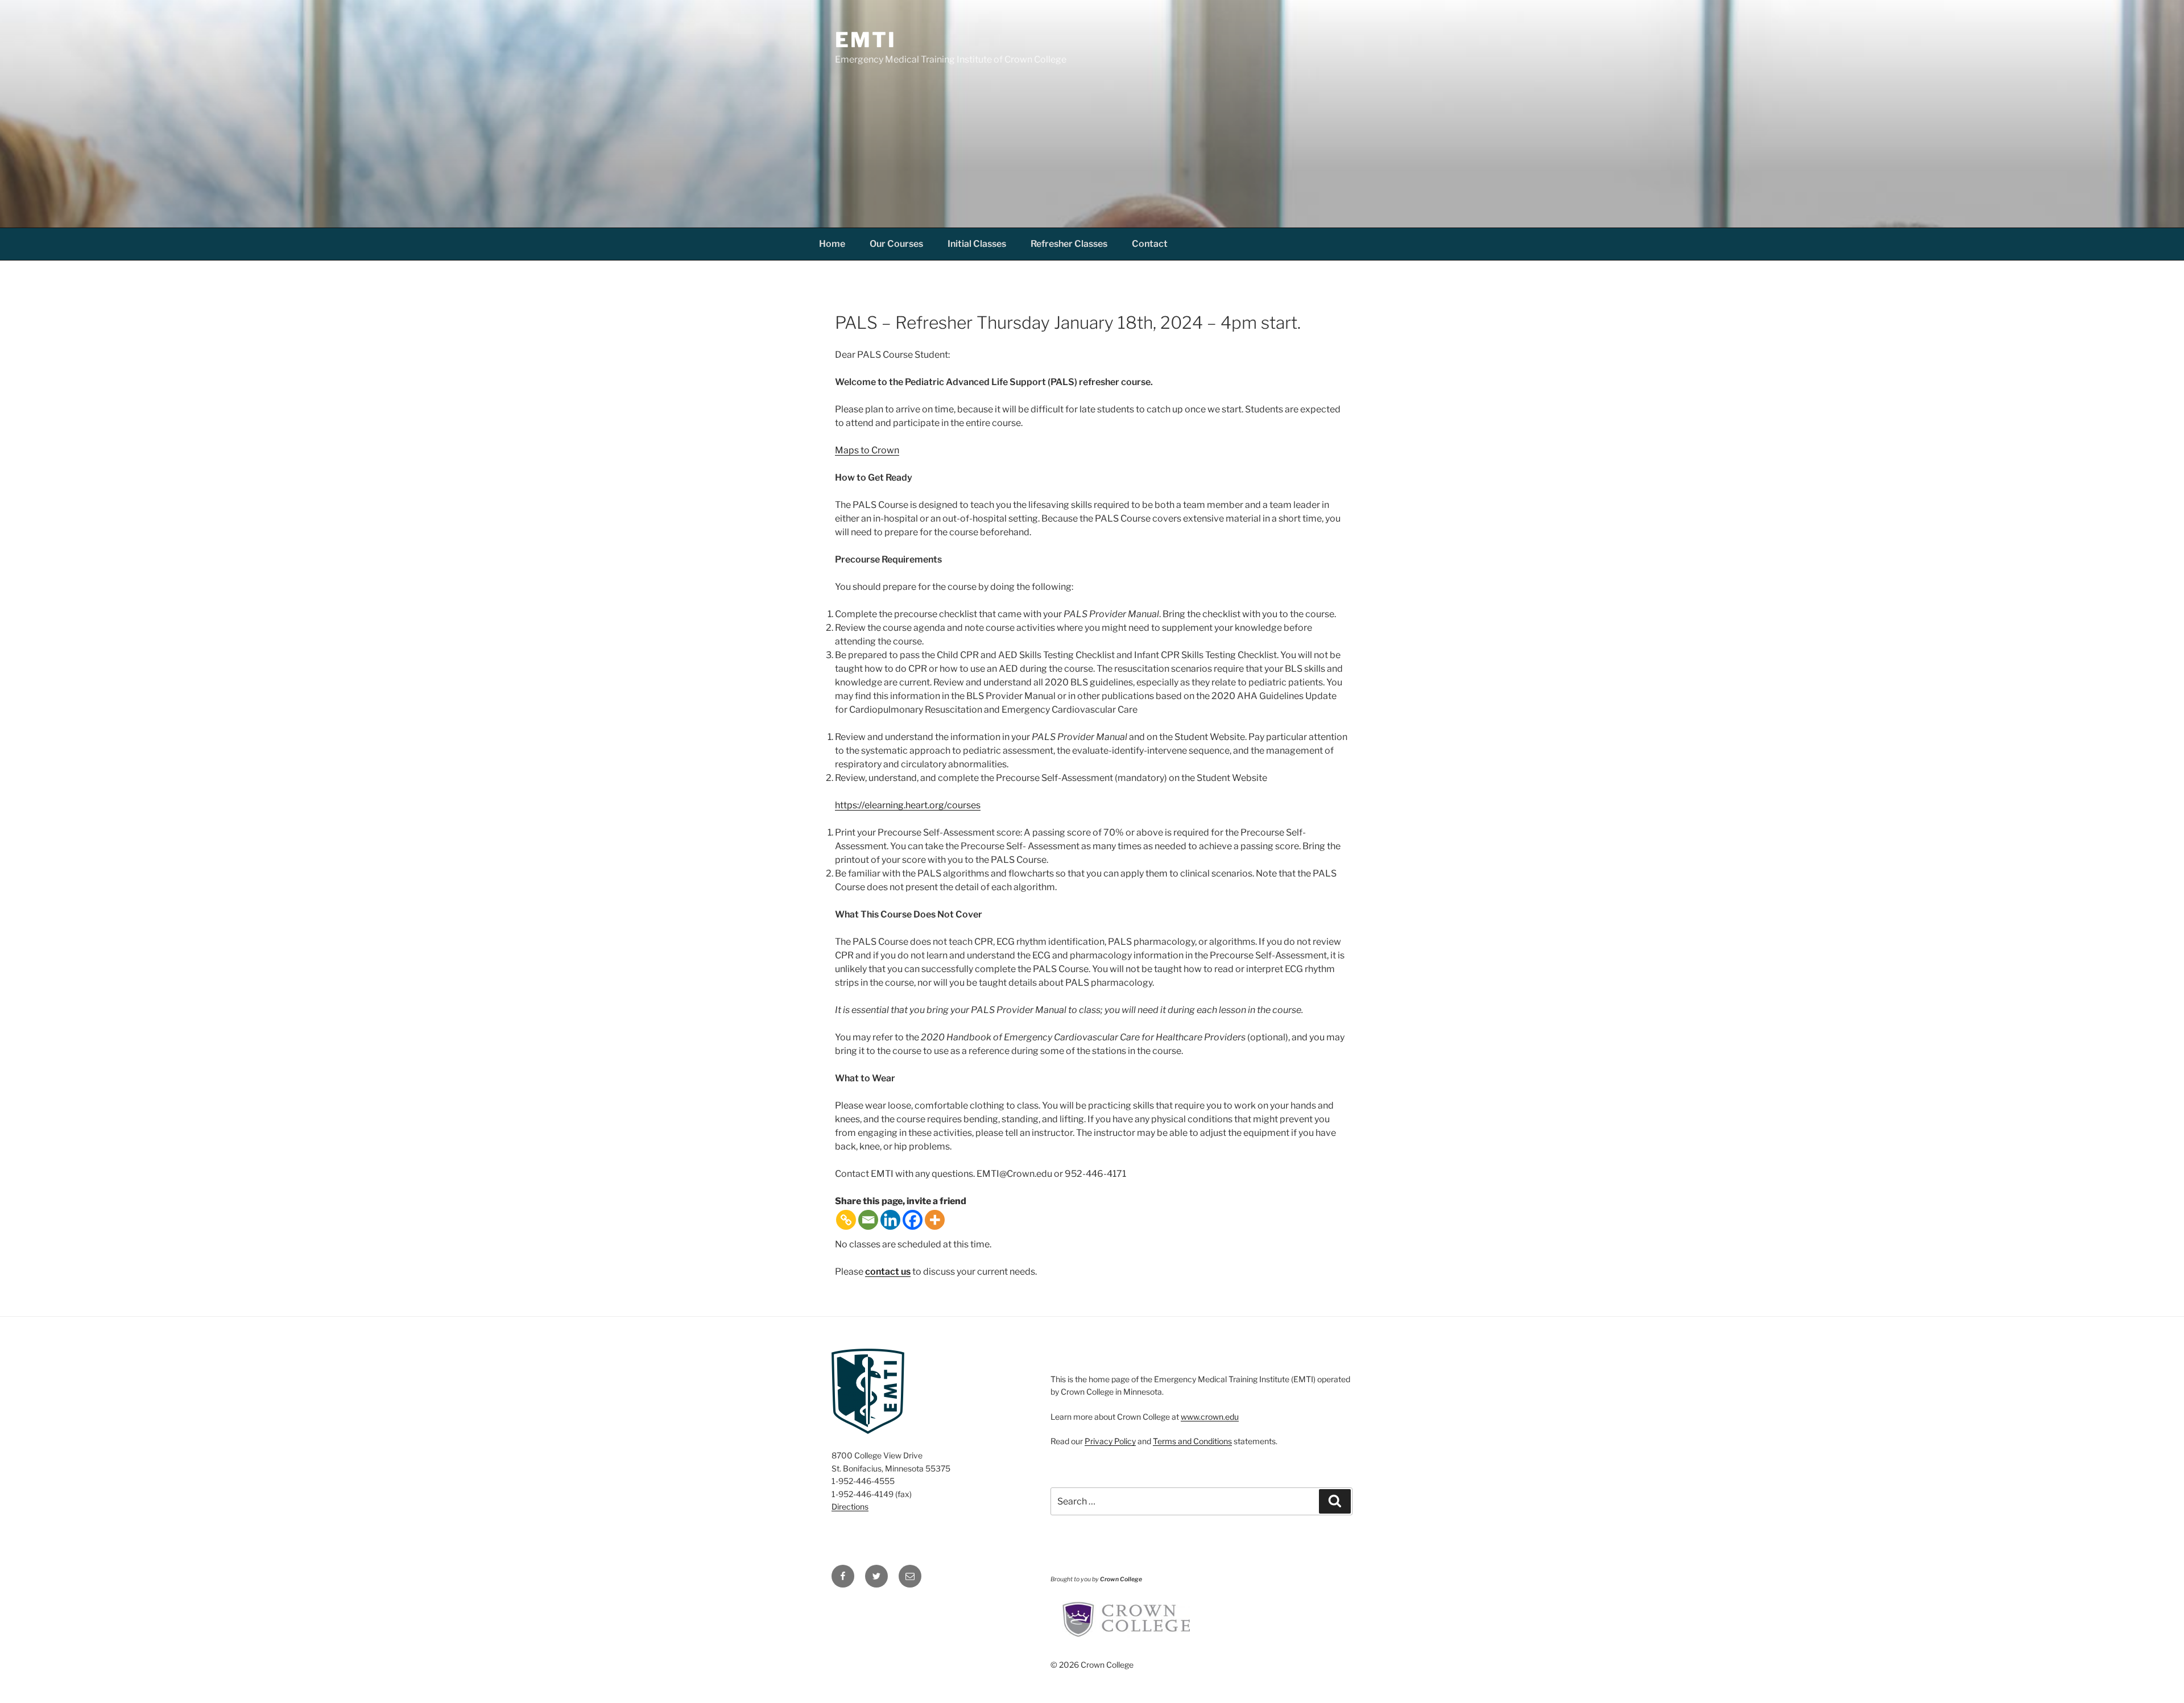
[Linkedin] (890, 1220)
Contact (1150, 244)
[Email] (868, 1220)
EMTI (866, 40)
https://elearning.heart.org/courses (908, 805)
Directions (850, 1506)
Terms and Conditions (1192, 1441)
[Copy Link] (846, 1220)
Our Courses (896, 244)
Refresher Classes (1069, 244)
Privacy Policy (1110, 1441)
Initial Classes (977, 244)
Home (832, 244)
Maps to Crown (867, 450)
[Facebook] (913, 1220)
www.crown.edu (1210, 1417)
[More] (935, 1220)
